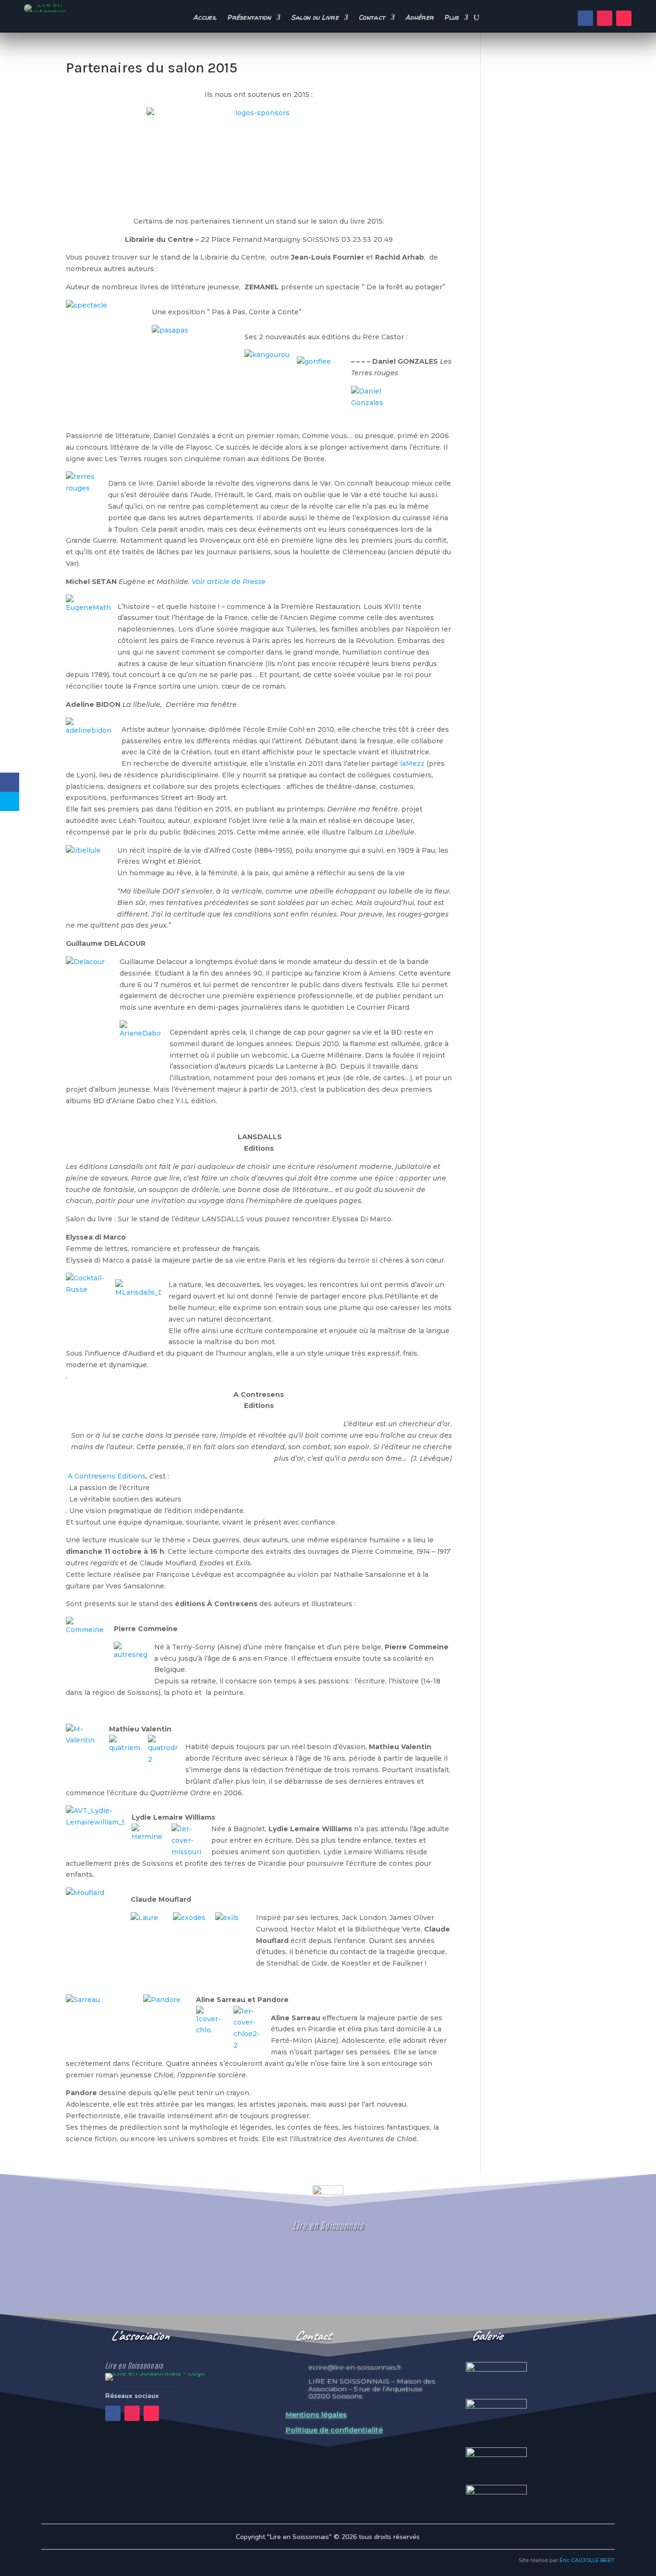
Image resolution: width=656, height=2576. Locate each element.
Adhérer (419, 18)
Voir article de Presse (229, 582)
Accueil (205, 18)
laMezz (413, 763)
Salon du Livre (315, 18)
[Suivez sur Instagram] (605, 18)
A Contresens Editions (106, 1476)
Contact (372, 18)
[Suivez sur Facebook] (585, 18)
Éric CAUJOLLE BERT (587, 2560)
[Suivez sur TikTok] (624, 18)
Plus (451, 18)
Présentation (249, 18)
